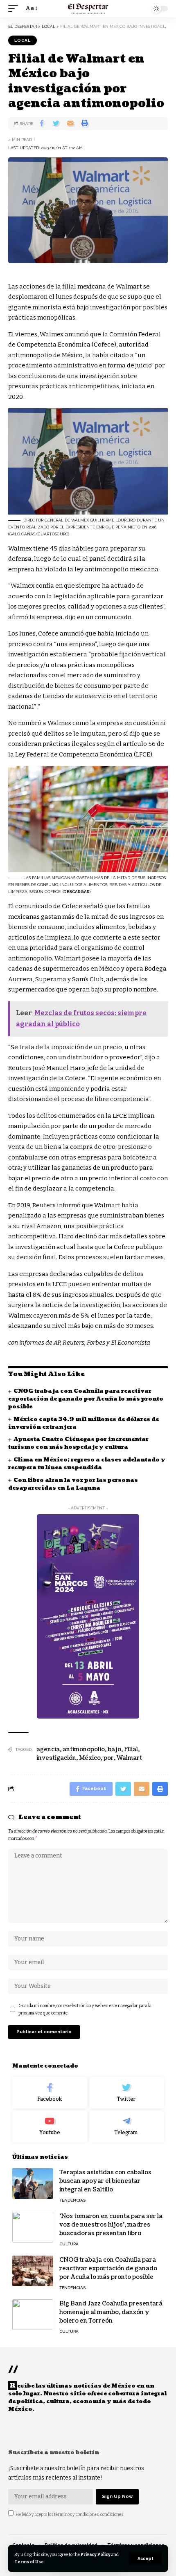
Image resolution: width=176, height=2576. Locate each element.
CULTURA (69, 2244)
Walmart (129, 1758)
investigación (56, 1758)
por (109, 1758)
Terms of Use (29, 2562)
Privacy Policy (96, 2555)
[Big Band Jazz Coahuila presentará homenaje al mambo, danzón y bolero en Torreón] (33, 2315)
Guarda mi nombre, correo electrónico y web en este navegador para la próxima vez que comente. (85, 2009)
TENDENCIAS (72, 2200)
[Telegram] (127, 2126)
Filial (131, 1749)
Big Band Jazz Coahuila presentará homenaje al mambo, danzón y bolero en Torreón (111, 2312)
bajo (114, 1749)
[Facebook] (50, 2093)
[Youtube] (50, 2126)
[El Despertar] (88, 9)
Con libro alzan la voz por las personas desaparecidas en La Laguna (73, 1484)
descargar (77, 892)
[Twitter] (127, 2093)
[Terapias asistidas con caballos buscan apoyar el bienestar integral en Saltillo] (33, 2183)
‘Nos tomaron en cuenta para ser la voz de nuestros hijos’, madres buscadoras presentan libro (111, 2225)
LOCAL (23, 40)
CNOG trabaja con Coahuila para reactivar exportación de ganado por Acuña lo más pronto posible (86, 1399)
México (90, 1758)
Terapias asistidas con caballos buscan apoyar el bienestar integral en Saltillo (105, 2181)
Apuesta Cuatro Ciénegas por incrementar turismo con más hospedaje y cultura (78, 1443)
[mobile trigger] (15, 9)
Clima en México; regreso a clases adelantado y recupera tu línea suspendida (87, 1464)
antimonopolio (84, 1749)
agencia (48, 1749)
